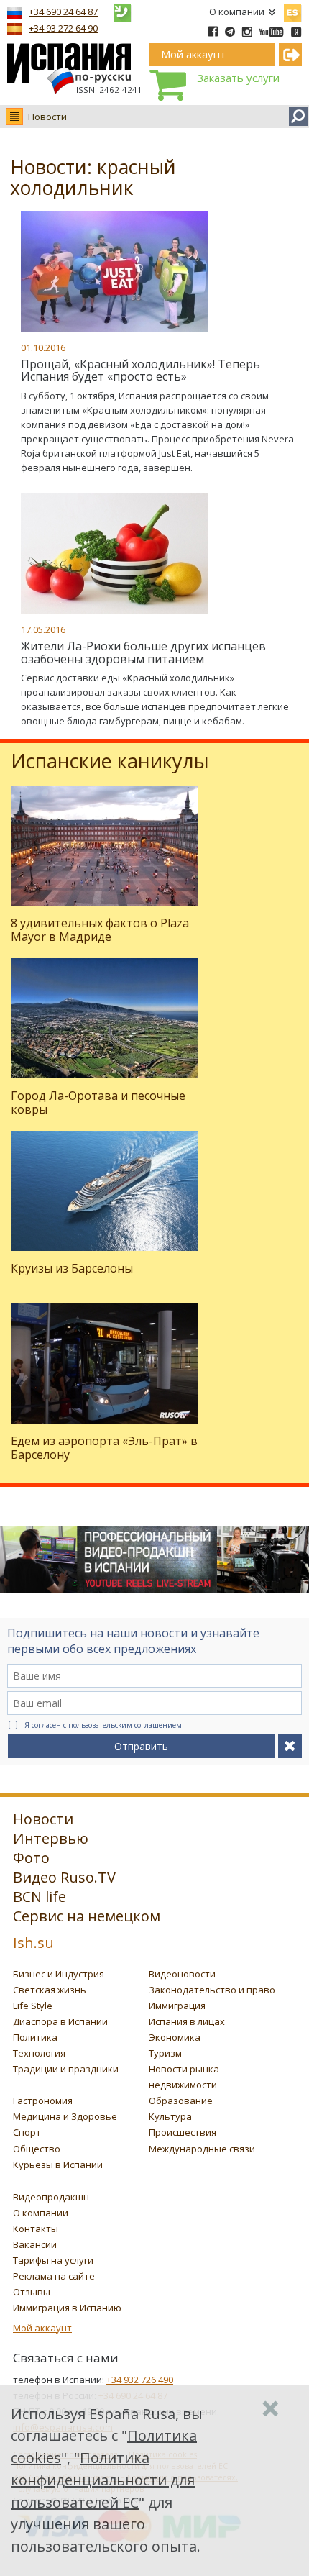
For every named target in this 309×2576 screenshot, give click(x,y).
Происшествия (183, 2132)
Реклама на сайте (54, 2276)
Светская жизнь (50, 1990)
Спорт (27, 2132)
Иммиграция (177, 2006)
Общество (37, 2149)
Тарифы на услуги (53, 2260)
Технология (39, 2053)
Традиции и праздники (66, 2069)
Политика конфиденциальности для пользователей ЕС (103, 2480)
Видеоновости (182, 1974)
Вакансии (35, 2244)
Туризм (165, 2053)
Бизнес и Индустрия (59, 1974)
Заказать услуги (238, 78)
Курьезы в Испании (58, 2165)
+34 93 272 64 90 (63, 28)
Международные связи (202, 2149)
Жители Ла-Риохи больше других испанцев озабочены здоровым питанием (143, 652)
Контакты (36, 2229)
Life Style (33, 2006)
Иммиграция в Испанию (67, 2308)
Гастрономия (43, 2101)
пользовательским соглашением (125, 1725)
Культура (170, 2116)
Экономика (175, 2037)
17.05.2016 (43, 629)
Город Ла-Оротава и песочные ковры (98, 1102)
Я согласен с (103, 1725)
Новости (47, 117)
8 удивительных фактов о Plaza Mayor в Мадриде (100, 930)
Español (292, 10)
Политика (35, 2037)
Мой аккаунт (42, 2328)
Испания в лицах (187, 2021)
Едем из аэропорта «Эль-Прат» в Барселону (104, 1448)
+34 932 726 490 (140, 2380)
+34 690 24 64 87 (63, 12)
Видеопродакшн (51, 2197)
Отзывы (32, 2292)
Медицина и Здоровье (65, 2116)
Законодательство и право (212, 1990)
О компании (237, 12)
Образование (181, 2101)
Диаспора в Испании (60, 2021)
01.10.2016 (43, 347)
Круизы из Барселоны (72, 1268)
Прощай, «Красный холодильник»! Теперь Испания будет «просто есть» (140, 370)
